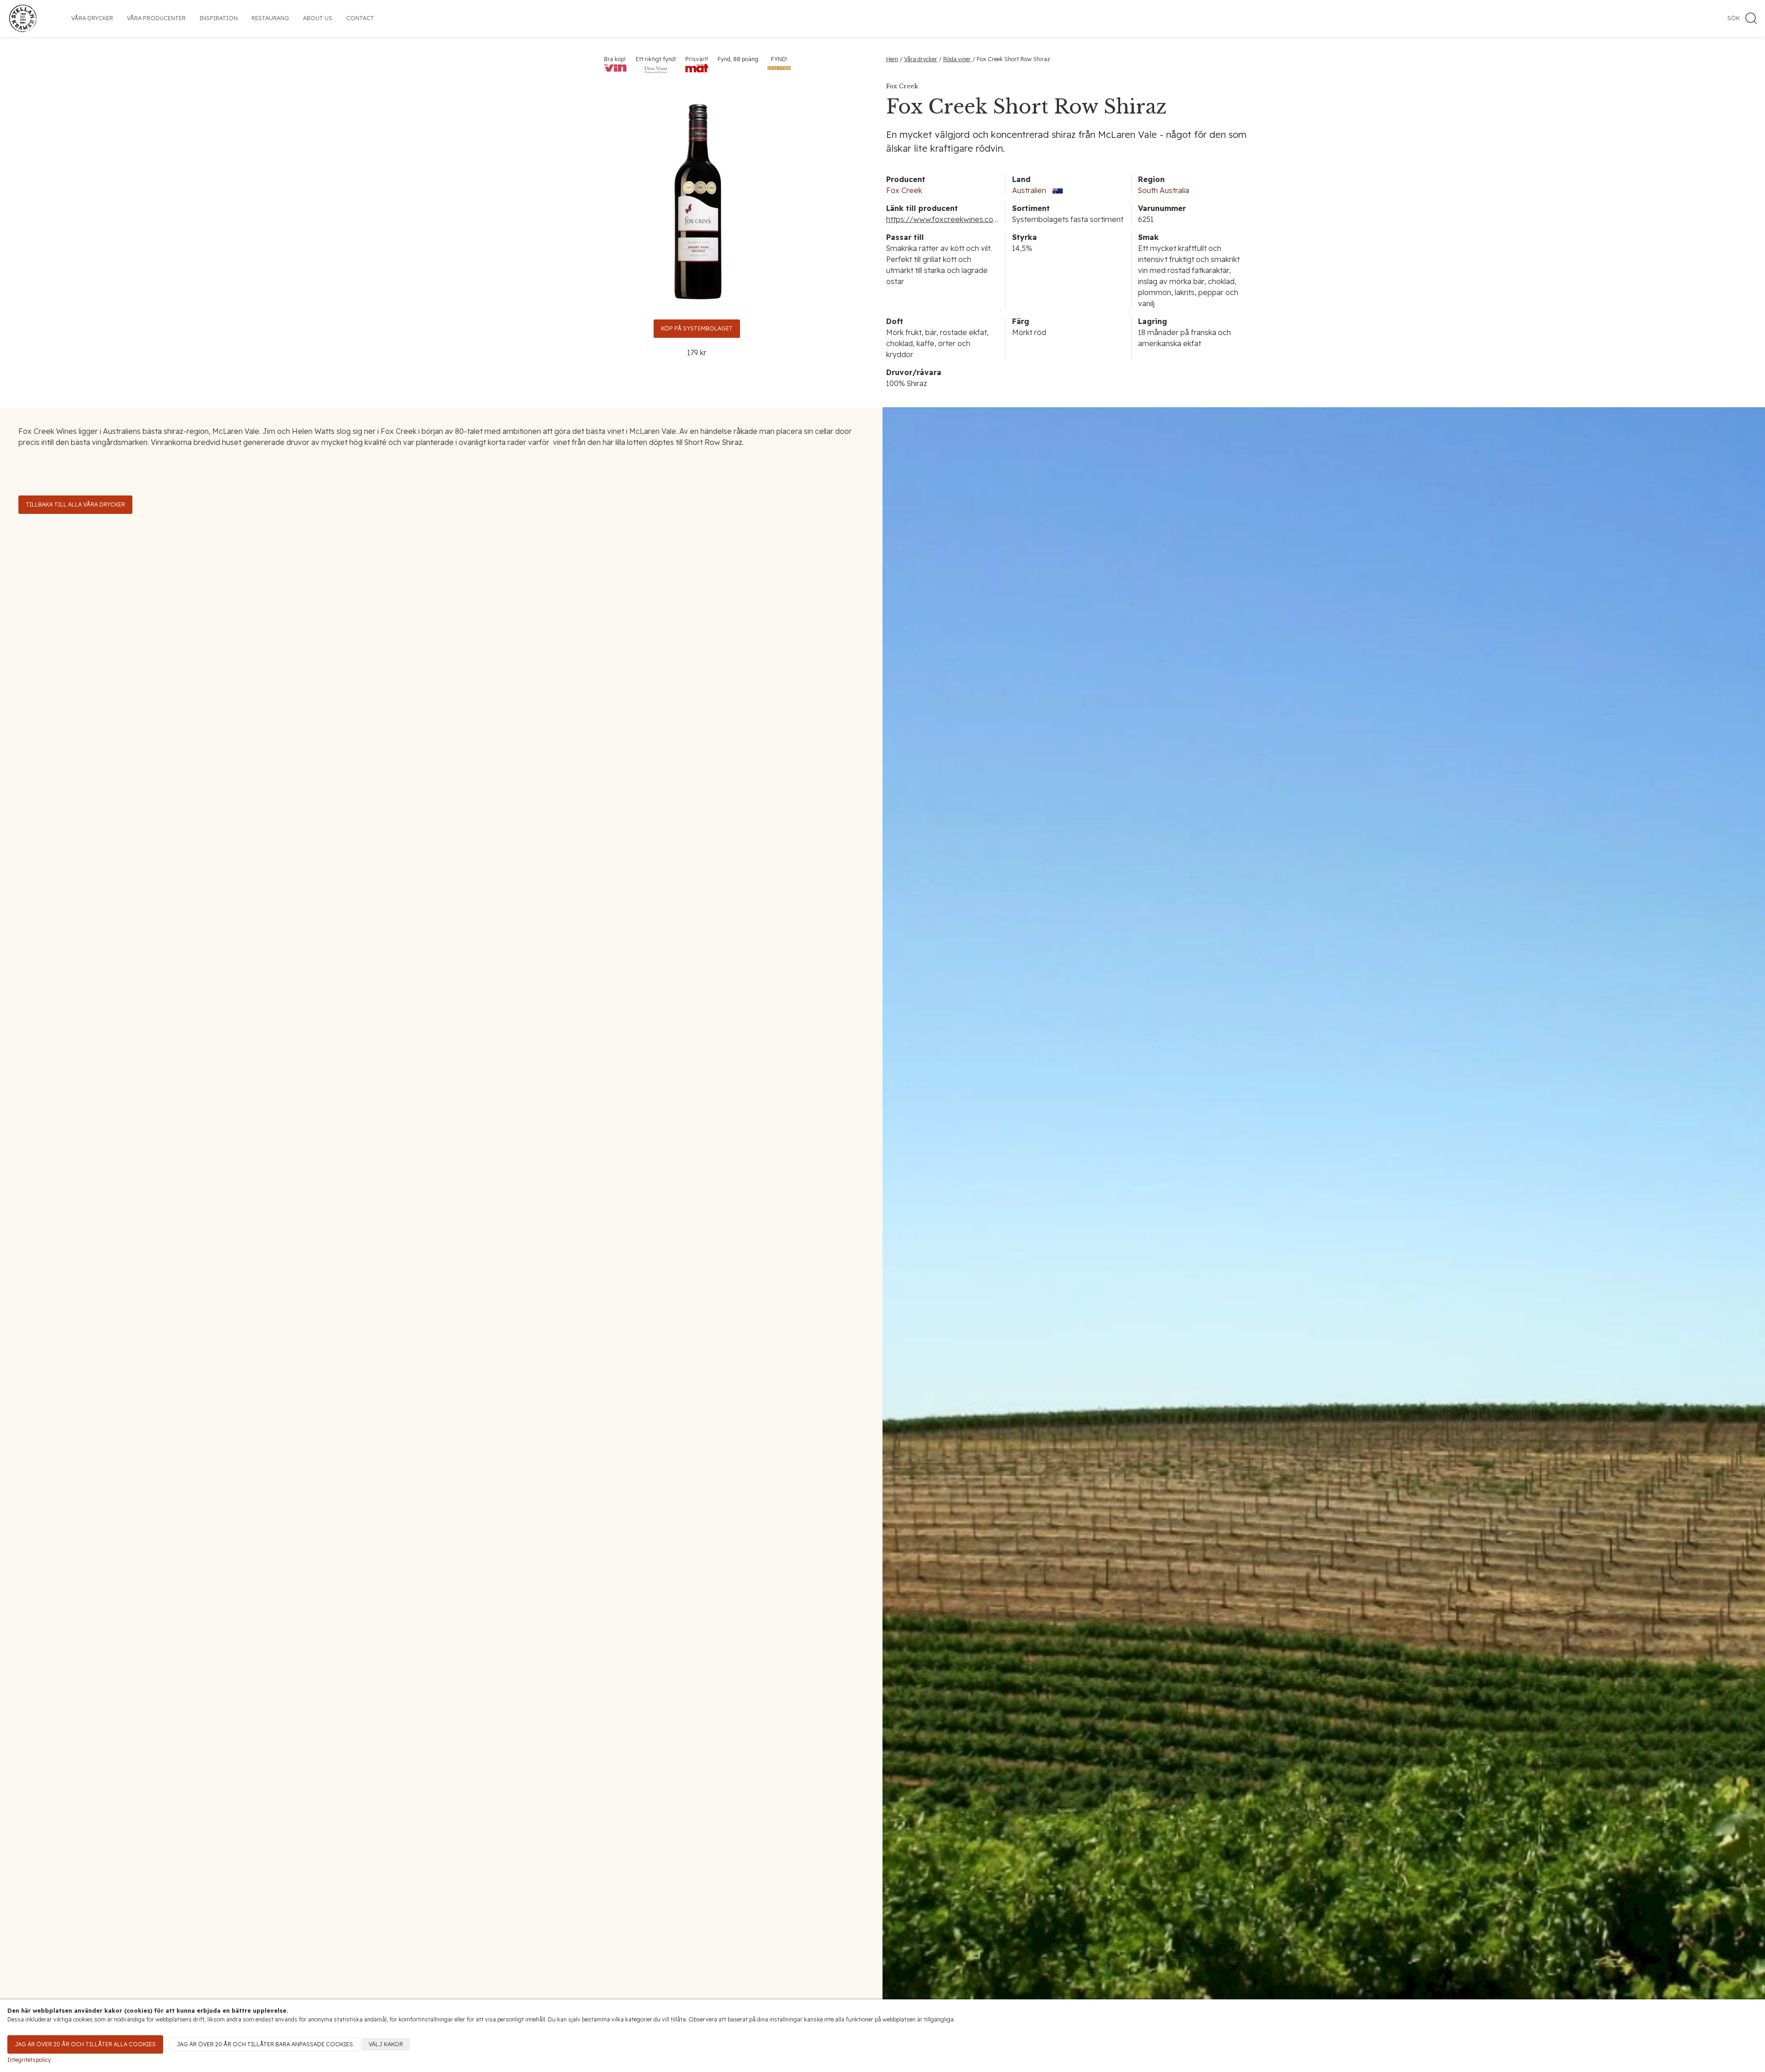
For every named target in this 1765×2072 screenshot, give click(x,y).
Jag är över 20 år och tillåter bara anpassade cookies (265, 2044)
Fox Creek (904, 190)
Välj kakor (386, 2044)
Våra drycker (92, 18)
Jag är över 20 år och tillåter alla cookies (85, 2044)
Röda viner (957, 59)
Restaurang (270, 18)
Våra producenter (156, 18)
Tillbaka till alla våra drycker (75, 504)
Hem (892, 59)
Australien (1029, 190)
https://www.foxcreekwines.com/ (945, 219)
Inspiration (219, 18)
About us (318, 18)
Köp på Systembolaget (697, 328)
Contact (360, 18)
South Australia (1164, 190)
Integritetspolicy (29, 2060)
